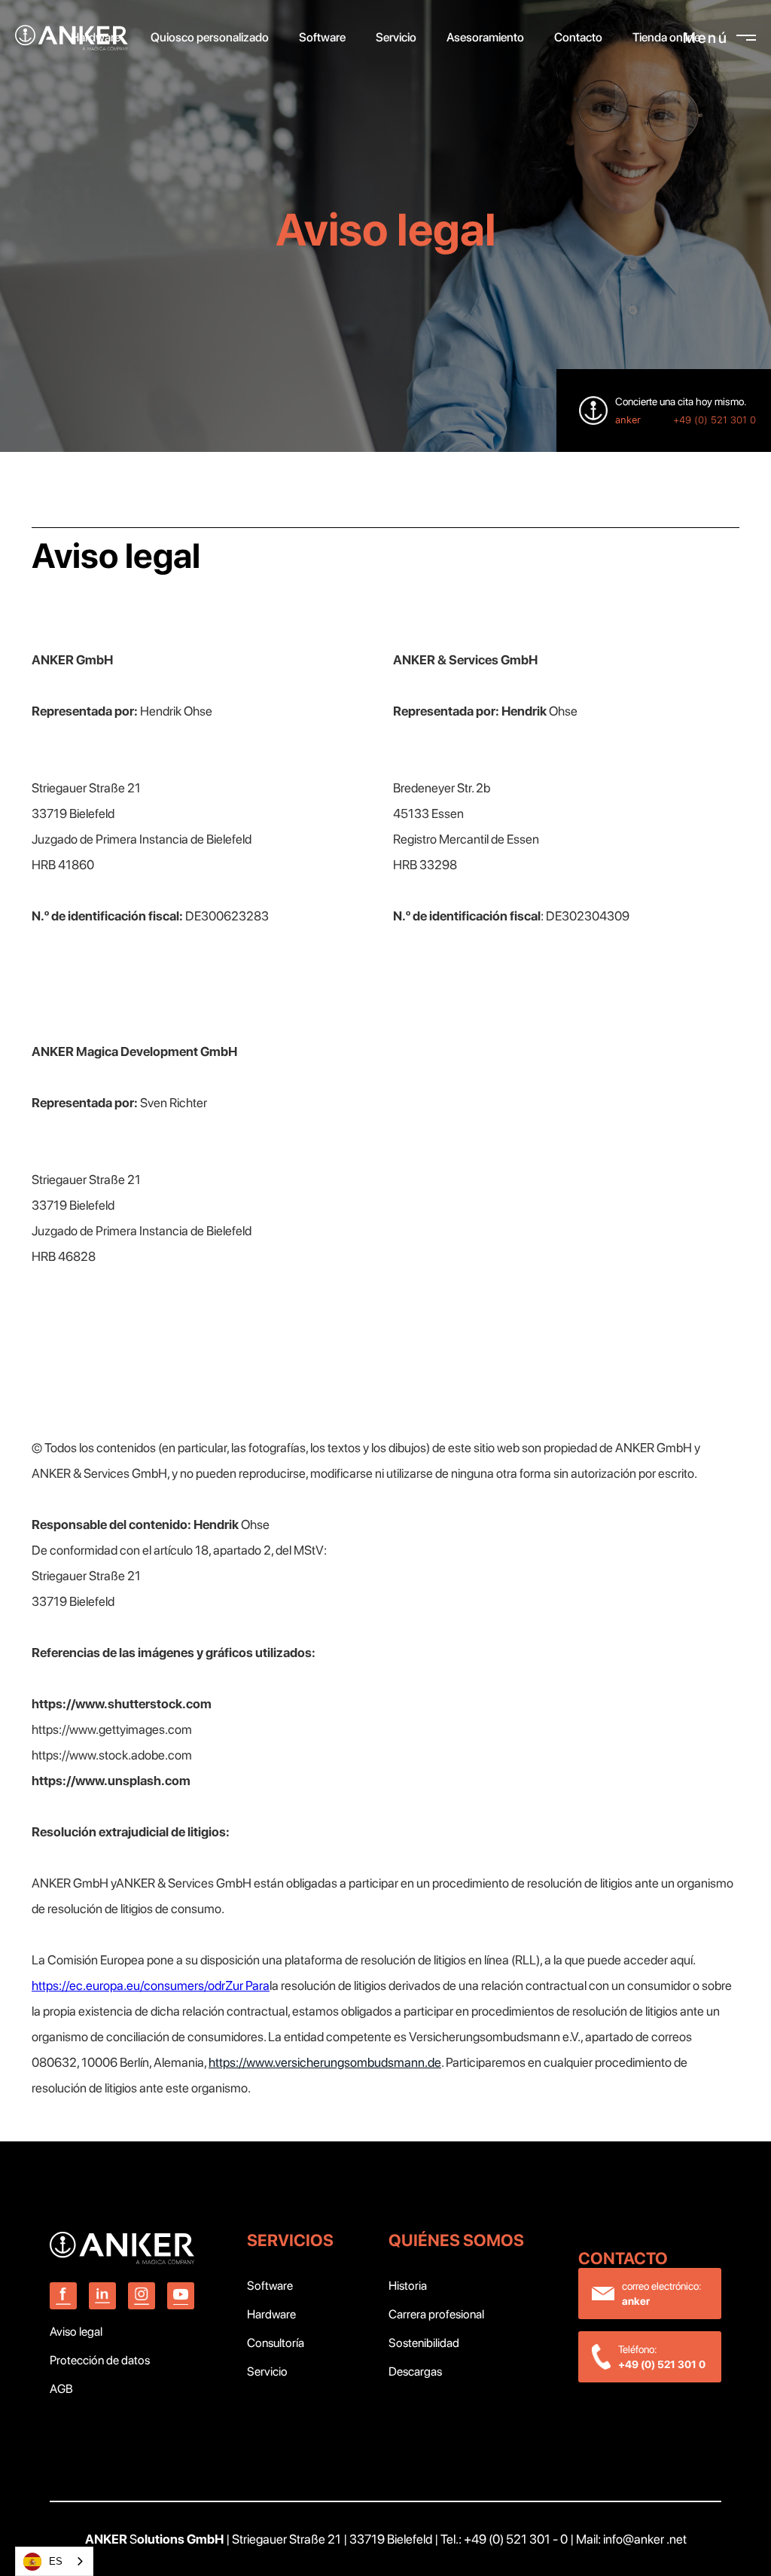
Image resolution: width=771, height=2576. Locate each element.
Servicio (267, 2372)
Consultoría (276, 2343)
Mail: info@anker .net (631, 2539)
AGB (61, 2389)
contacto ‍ (625, 2258)
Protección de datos (100, 2360)
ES (56, 2561)
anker (628, 420)
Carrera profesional (436, 2314)
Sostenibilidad (424, 2343)
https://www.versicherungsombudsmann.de (325, 2062)
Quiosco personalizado (210, 37)
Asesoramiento (485, 37)
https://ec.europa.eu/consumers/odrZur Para (151, 1985)
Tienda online (666, 37)
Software (270, 2286)
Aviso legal (76, 2332)
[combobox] (54, 2561)
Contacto (578, 37)
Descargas (415, 2372)
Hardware (271, 2314)
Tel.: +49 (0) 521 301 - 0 (504, 2539)
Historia (408, 2286)
